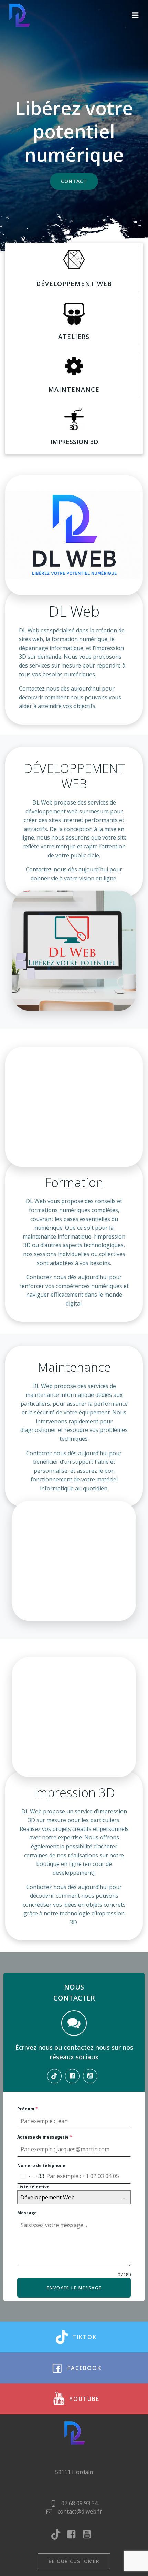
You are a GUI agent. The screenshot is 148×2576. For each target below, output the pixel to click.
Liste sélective (33, 2187)
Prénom (28, 2109)
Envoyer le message (74, 2288)
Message (27, 2213)
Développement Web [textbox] (47, 2197)
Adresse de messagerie (45, 2137)
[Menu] (135, 15)
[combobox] (31, 2176)
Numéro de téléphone (41, 2165)
